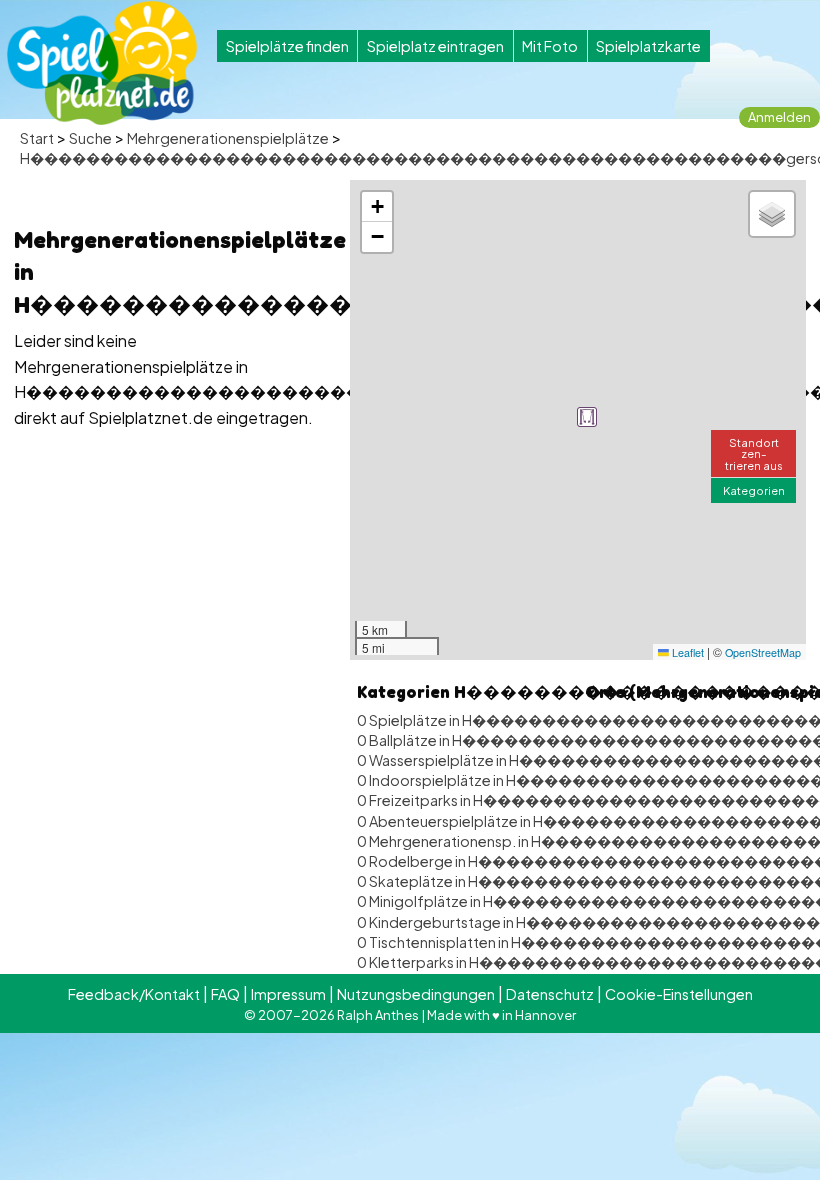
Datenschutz (550, 994)
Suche (90, 138)
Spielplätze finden (287, 46)
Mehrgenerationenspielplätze (228, 138)
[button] (587, 417)
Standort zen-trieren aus (754, 453)
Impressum (288, 994)
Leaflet (686, 652)
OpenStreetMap (763, 652)
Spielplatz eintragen (435, 46)
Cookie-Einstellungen (679, 994)
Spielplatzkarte (648, 46)
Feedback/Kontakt (134, 994)
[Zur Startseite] (102, 63)
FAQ (225, 994)
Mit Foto (550, 46)
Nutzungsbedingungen (416, 994)
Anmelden (779, 117)
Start (37, 138)
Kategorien (754, 490)
